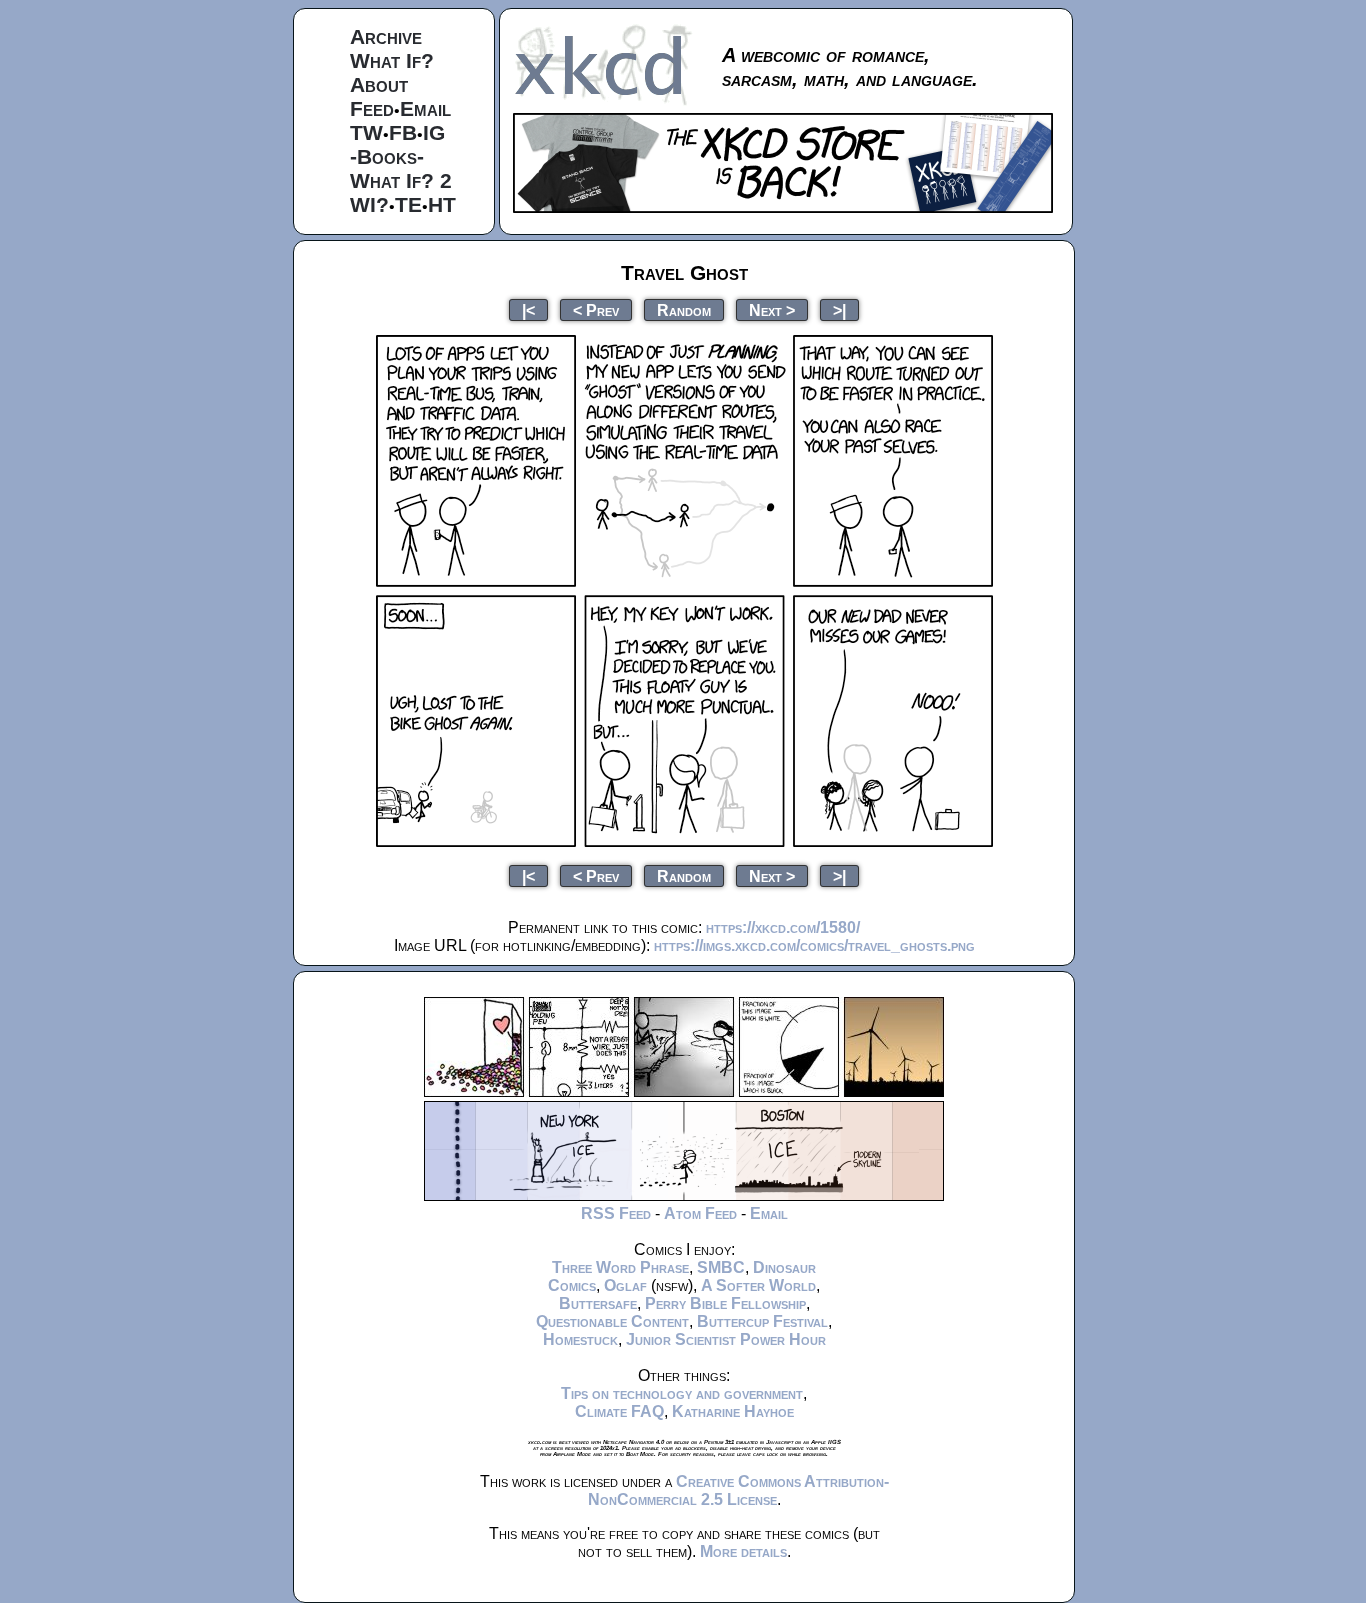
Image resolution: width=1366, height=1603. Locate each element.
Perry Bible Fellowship (725, 1303)
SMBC (721, 1267)
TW (366, 132)
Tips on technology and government (682, 1393)
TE (408, 204)
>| (839, 309)
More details (743, 1551)
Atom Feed (700, 1213)
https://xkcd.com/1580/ (783, 927)
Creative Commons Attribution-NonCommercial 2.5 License (738, 1490)
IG (434, 132)
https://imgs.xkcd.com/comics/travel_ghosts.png (814, 945)
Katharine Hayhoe (733, 1411)
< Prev (596, 309)
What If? (392, 60)
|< (528, 309)
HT (442, 204)
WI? (369, 204)
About (379, 84)
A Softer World (758, 1285)
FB (403, 132)
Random (684, 309)
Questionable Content (612, 1321)
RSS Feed (616, 1213)
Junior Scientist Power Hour (726, 1339)
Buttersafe (598, 1303)
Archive (386, 36)
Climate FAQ (619, 1411)
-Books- (387, 156)
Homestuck (580, 1339)
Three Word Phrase (620, 1267)
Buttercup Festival (762, 1321)
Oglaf (625, 1285)
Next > (772, 309)
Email (425, 108)
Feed (372, 108)
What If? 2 (401, 180)
